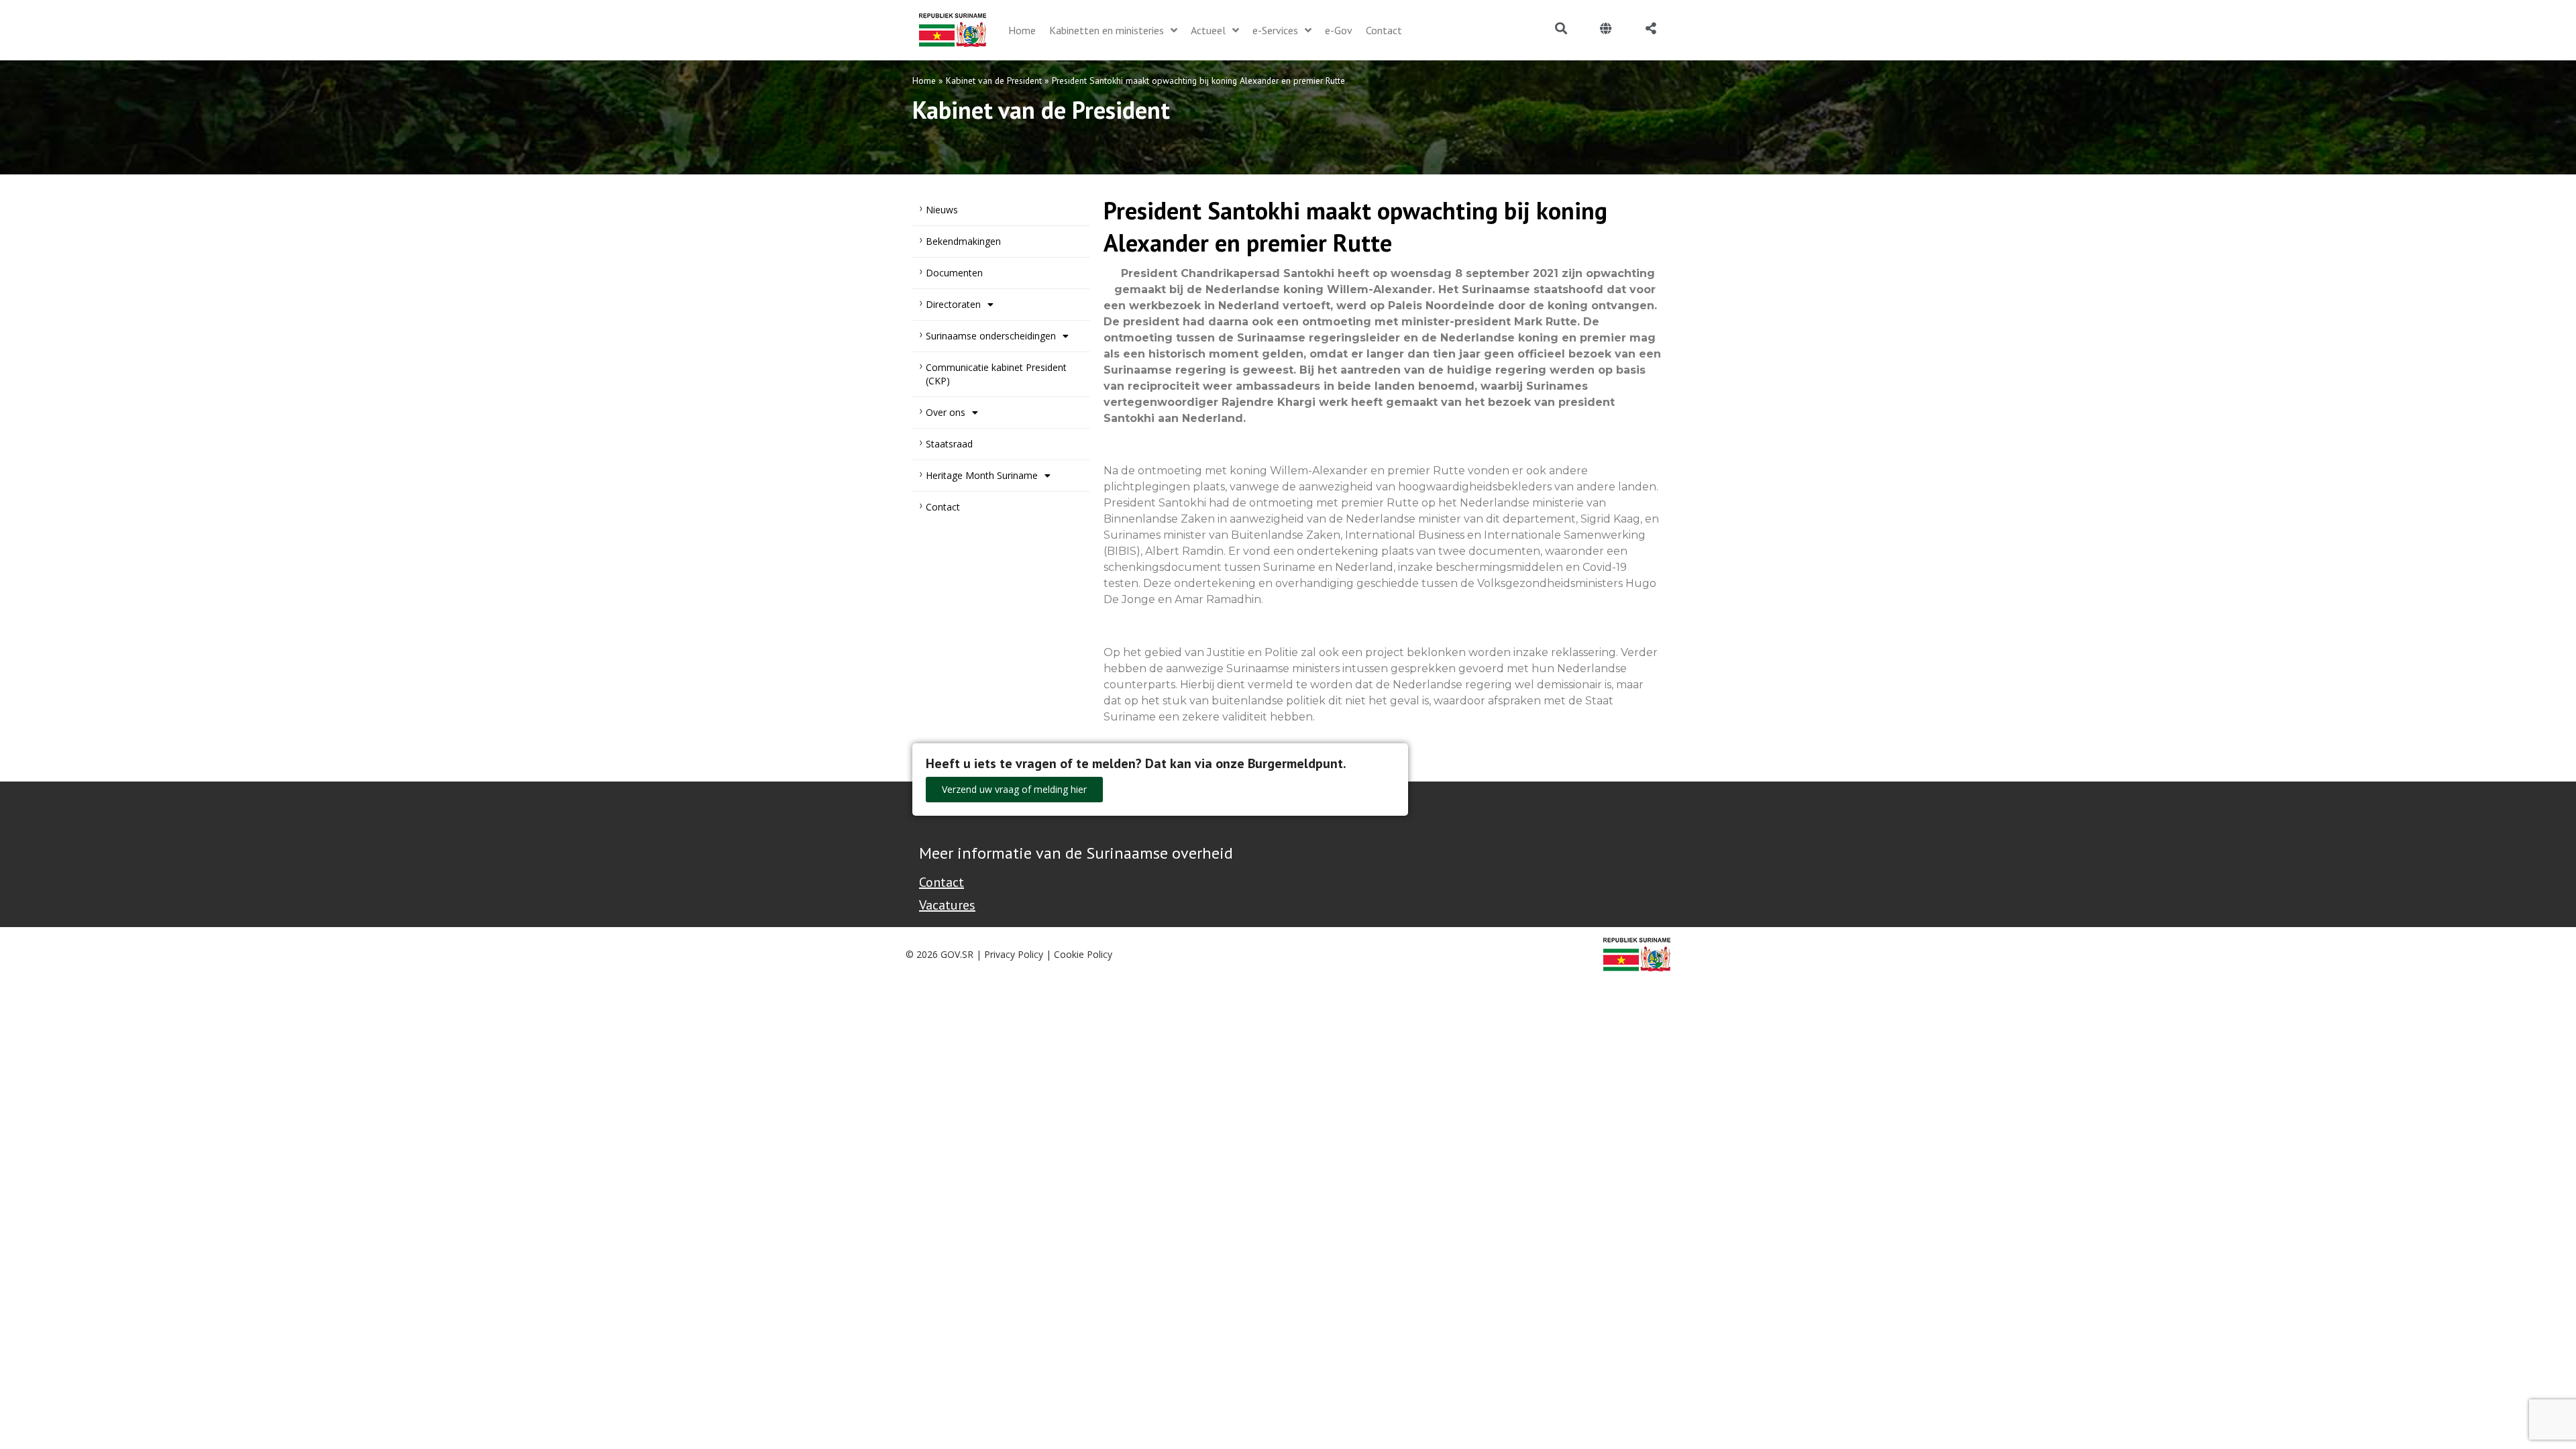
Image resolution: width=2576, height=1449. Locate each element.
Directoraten (953, 304)
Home (924, 80)
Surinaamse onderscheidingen (991, 336)
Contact (943, 507)
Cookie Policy (1083, 954)
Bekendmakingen (963, 241)
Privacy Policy (1014, 954)
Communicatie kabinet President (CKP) (996, 374)
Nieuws (942, 210)
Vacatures (947, 905)
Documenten (954, 273)
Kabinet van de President (994, 80)
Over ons (946, 412)
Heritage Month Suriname (982, 475)
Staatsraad (949, 444)
